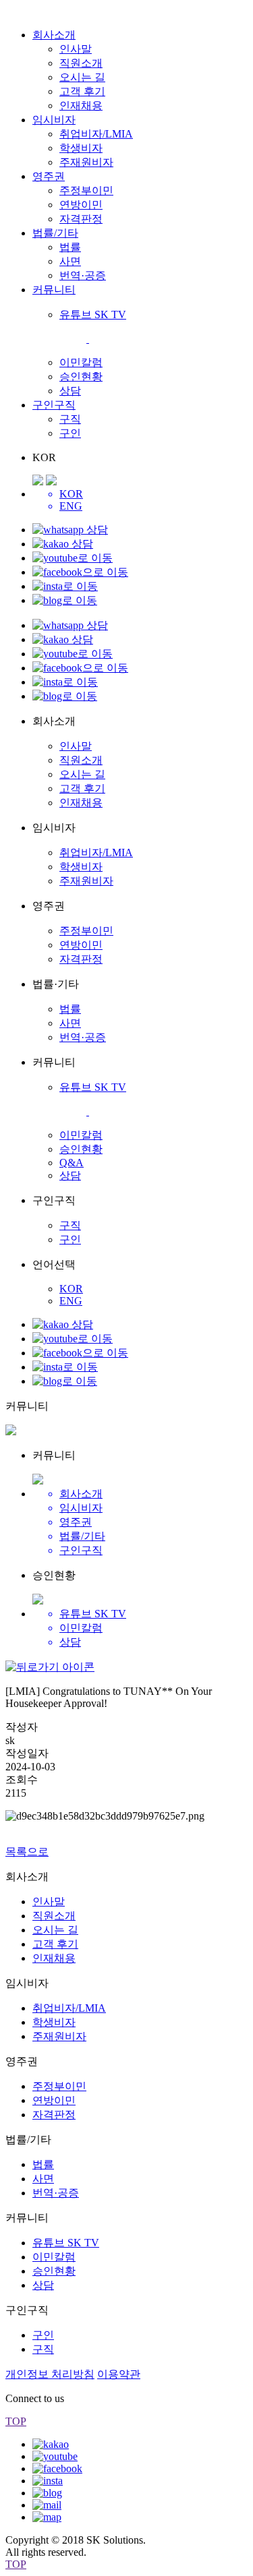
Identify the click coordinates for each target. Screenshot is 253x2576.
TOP (16, 2421)
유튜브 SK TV (66, 2243)
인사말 (76, 49)
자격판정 (81, 219)
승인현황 (81, 377)
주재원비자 (86, 162)
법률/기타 (55, 233)
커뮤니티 (54, 290)
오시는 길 (82, 77)
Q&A (72, 1163)
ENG (71, 1301)
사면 (70, 261)
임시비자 (54, 120)
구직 (70, 419)
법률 (70, 247)
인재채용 (81, 106)
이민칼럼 (81, 362)
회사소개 (54, 35)
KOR (71, 1289)
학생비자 (81, 148)
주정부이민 (86, 190)
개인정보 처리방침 (50, 2374)
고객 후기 (82, 91)
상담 (70, 391)
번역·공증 (83, 275)
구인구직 (54, 405)
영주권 (49, 176)
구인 (70, 433)
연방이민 (81, 205)
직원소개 (81, 63)
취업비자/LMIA (96, 134)
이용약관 (119, 2374)
